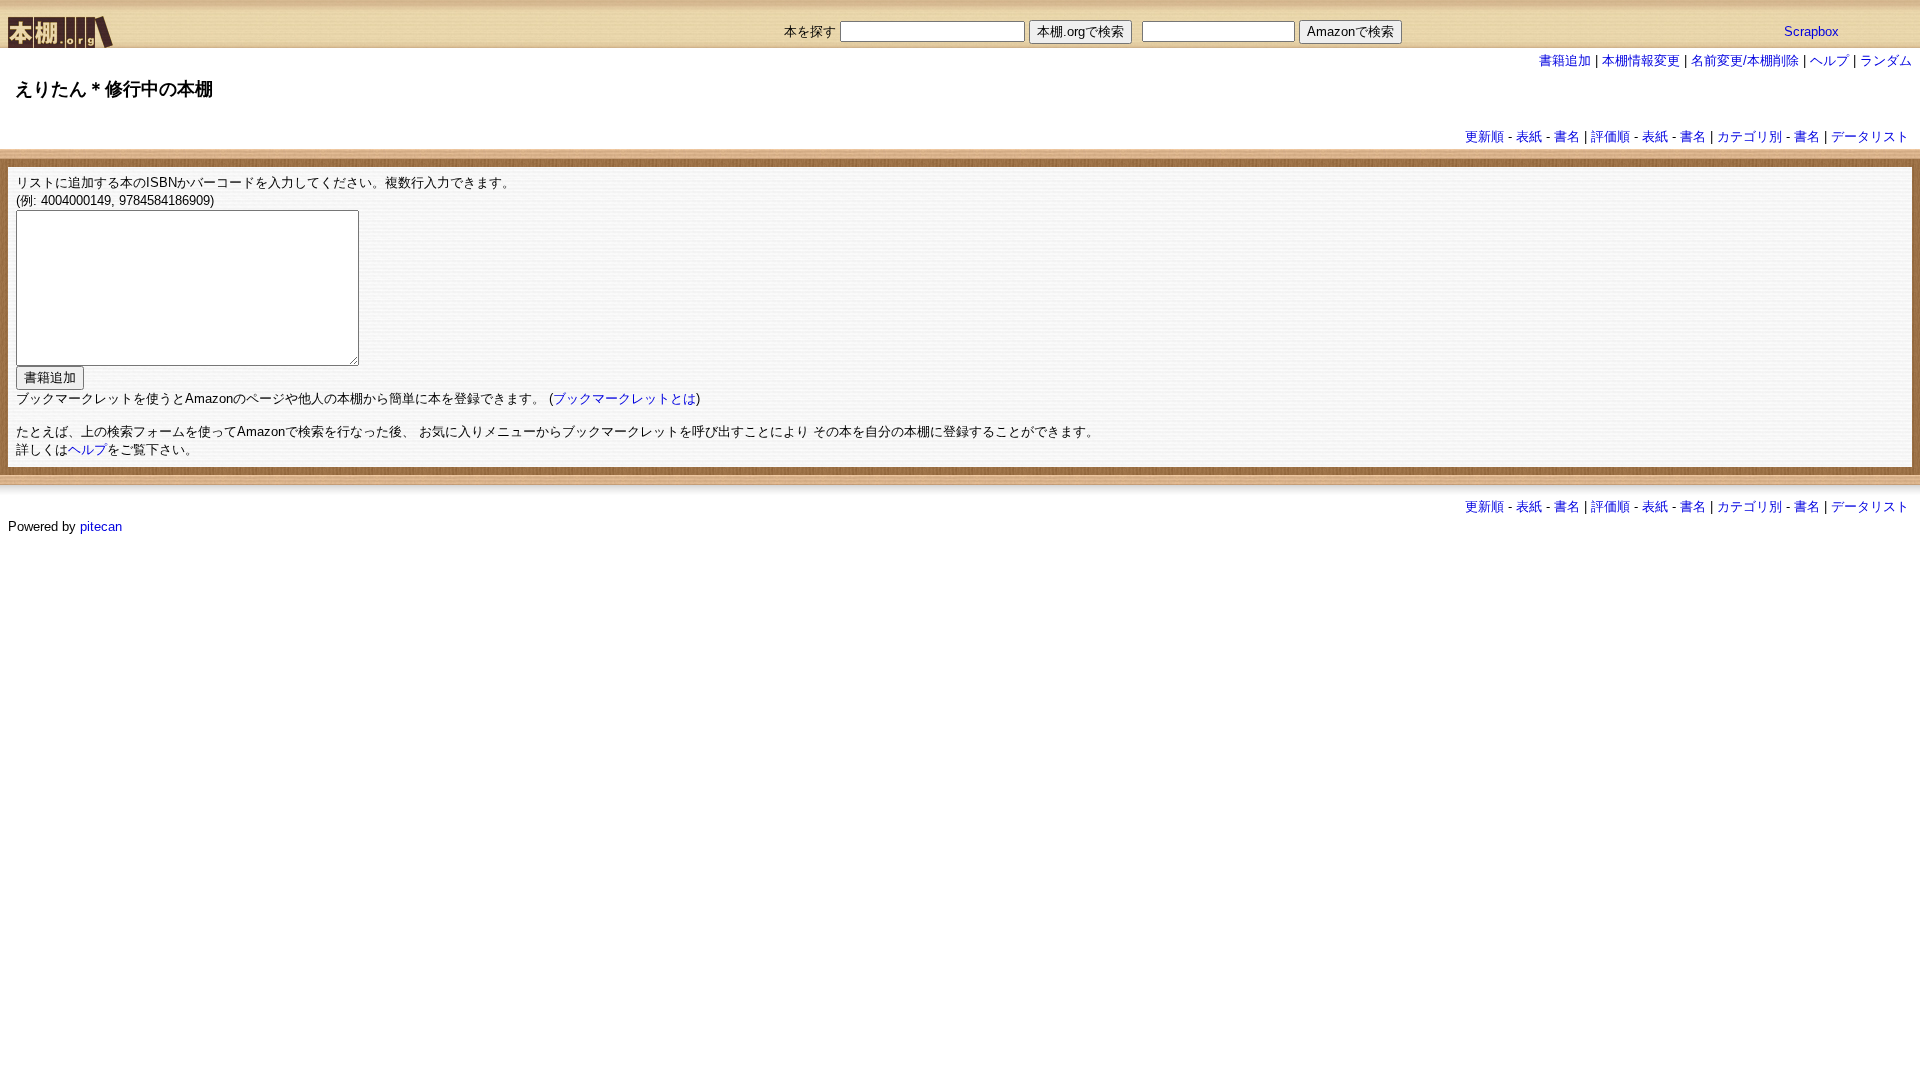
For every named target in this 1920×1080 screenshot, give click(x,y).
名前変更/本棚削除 (1745, 60)
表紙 (1529, 136)
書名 (1567, 136)
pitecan (101, 526)
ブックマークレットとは (624, 398)
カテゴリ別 (1749, 136)
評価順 (1610, 136)
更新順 (1484, 136)
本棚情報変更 (1641, 60)
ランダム (1886, 60)
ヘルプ (1829, 60)
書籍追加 (1565, 60)
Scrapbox (1811, 31)
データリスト (1870, 136)
